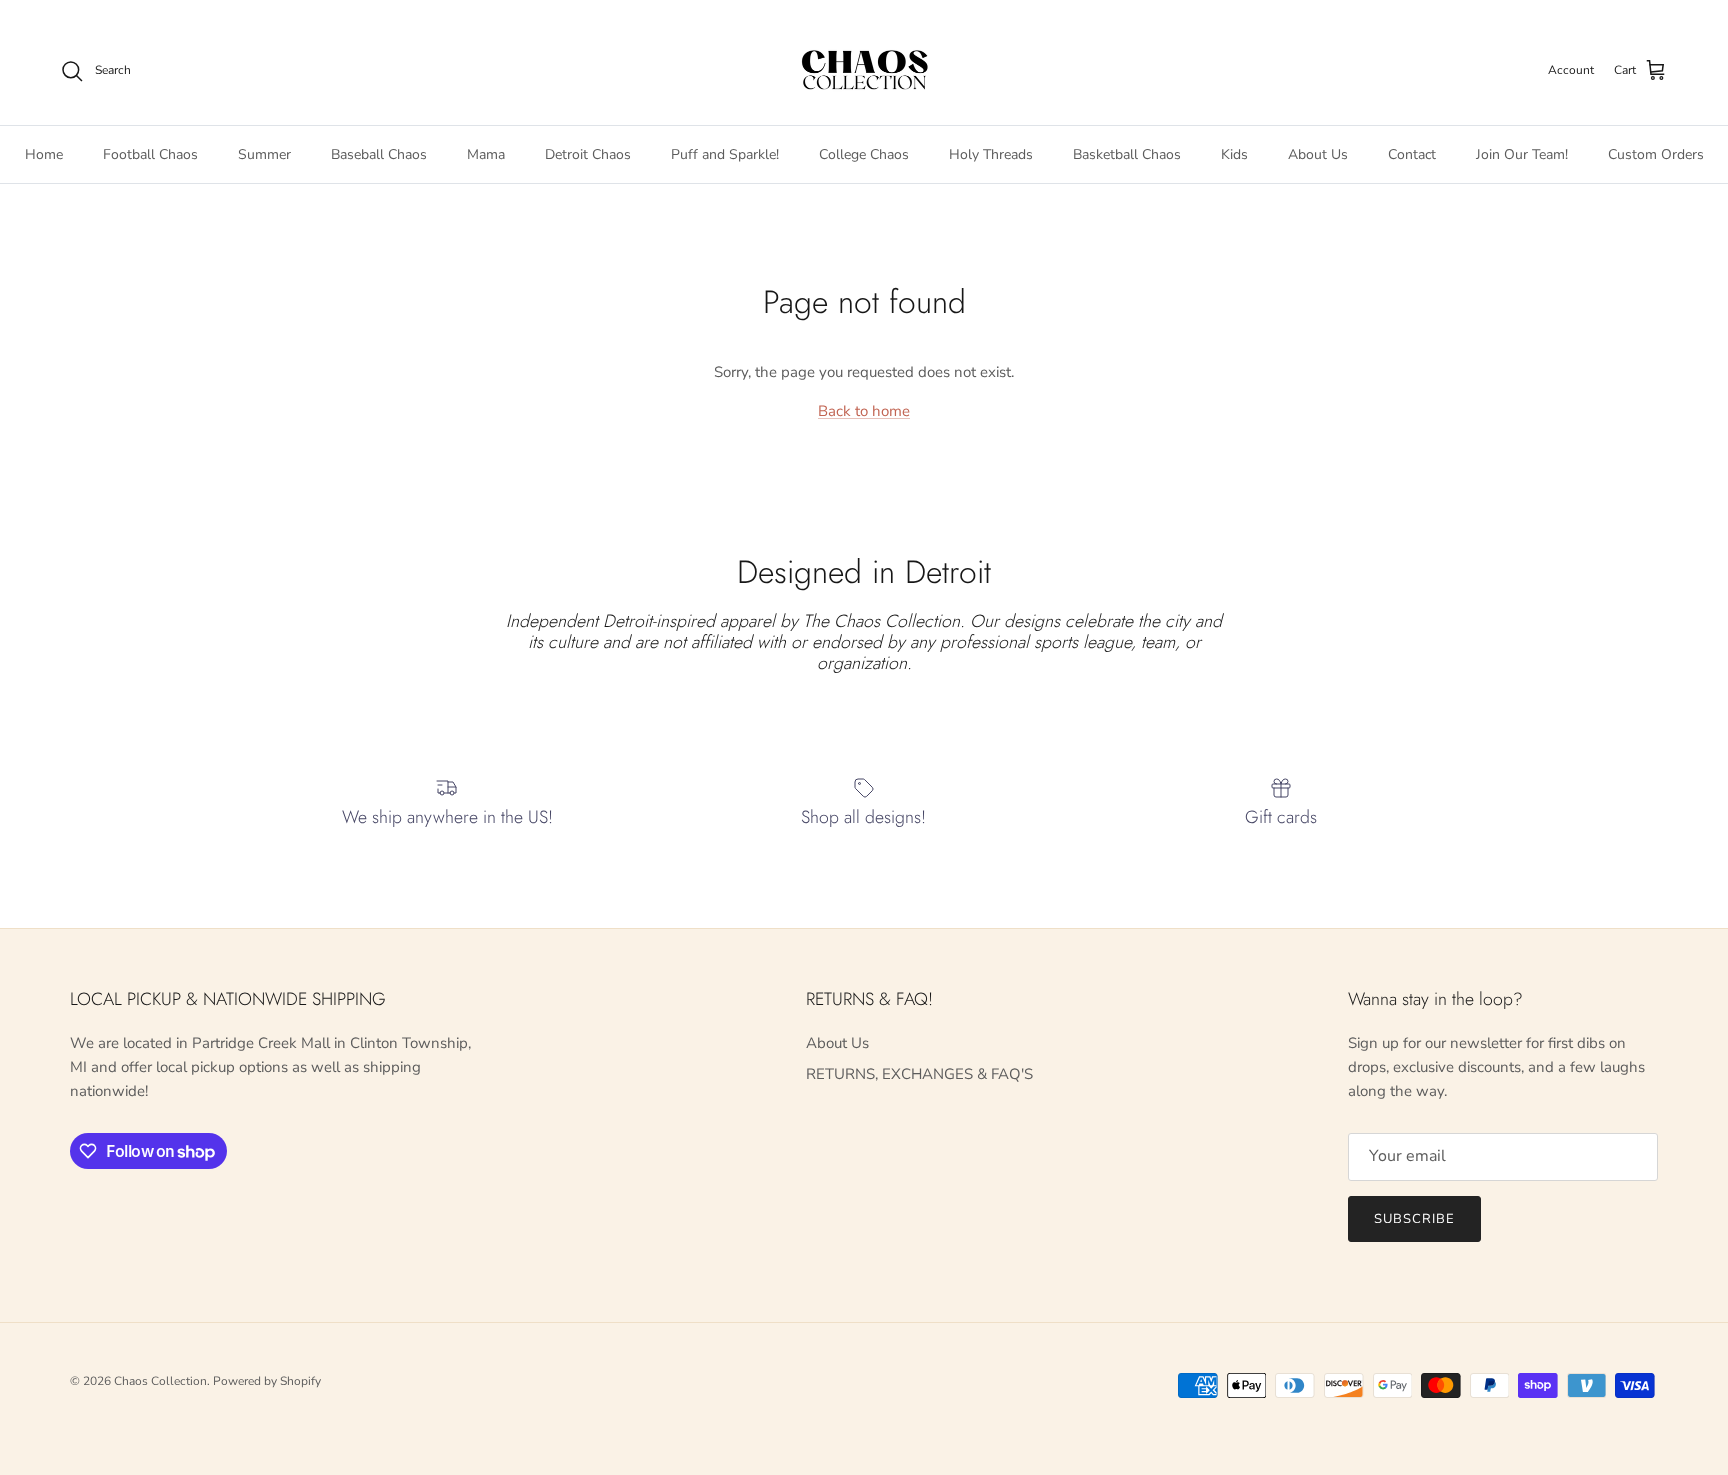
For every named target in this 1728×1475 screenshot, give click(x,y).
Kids (1234, 153)
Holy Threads (991, 153)
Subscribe (1414, 1219)
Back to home (864, 411)
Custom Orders (1656, 153)
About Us (1318, 153)
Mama (486, 153)
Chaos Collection (160, 1381)
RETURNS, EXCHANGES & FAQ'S (919, 1074)
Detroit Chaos (588, 153)
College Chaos (864, 153)
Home (44, 153)
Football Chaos (150, 153)
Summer (264, 153)
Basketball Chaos (1127, 153)
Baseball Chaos (379, 153)
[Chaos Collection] (864, 71)
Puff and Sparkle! (725, 153)
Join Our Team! (1522, 153)
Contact (1412, 153)
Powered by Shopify (267, 1381)
